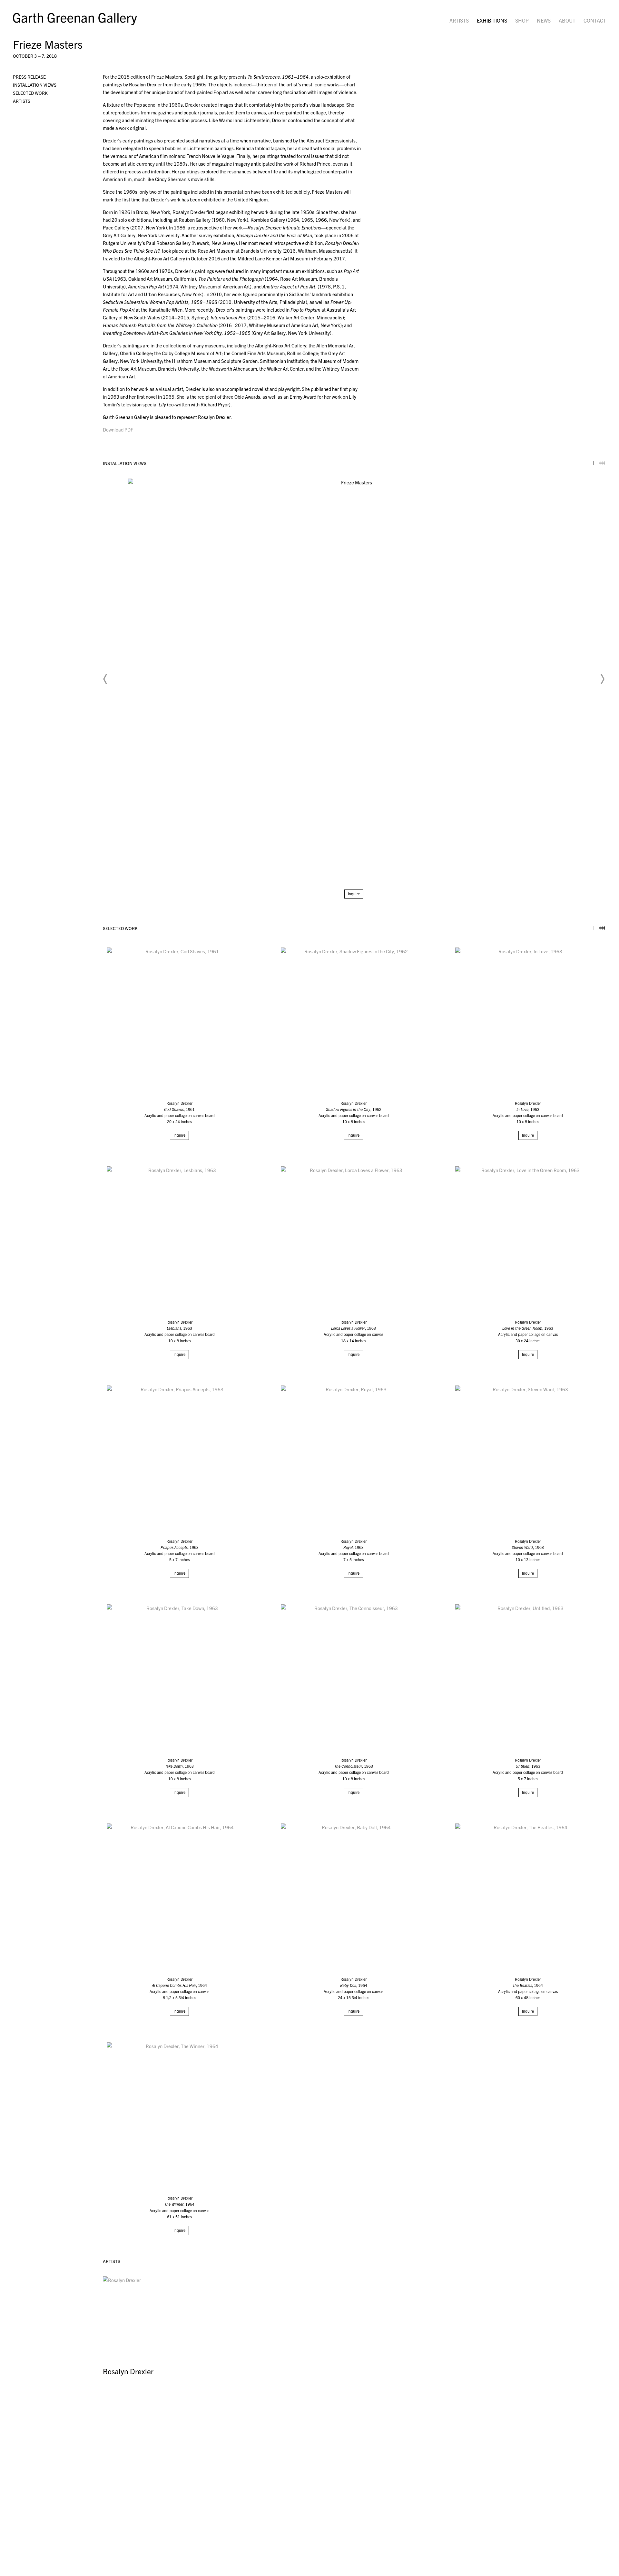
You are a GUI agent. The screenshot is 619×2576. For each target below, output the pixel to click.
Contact (595, 20)
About (567, 20)
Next (602, 679)
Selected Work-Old (591, 928)
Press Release (29, 77)
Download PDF (118, 429)
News (544, 20)
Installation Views (35, 85)
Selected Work (30, 93)
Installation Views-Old (591, 463)
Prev (105, 679)
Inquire (354, 894)
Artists (459, 20)
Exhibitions (492, 20)
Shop (522, 20)
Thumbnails (602, 463)
